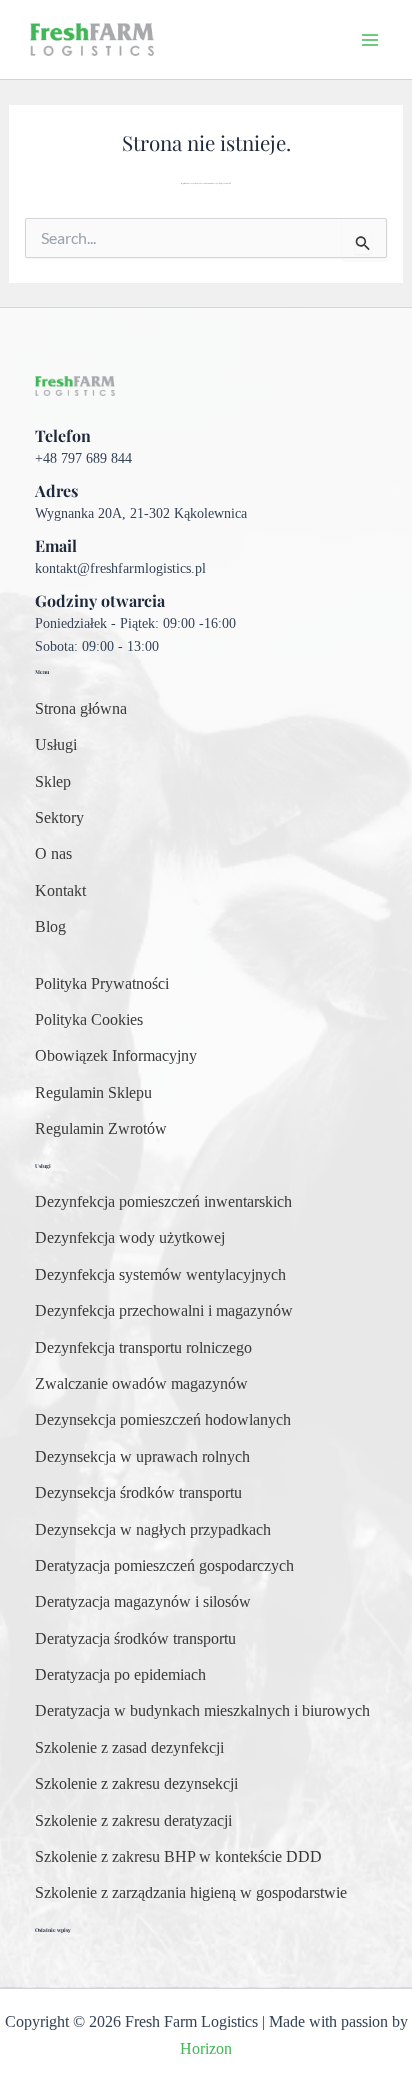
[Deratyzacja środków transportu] (135, 1639)
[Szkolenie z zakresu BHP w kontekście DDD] (178, 1857)
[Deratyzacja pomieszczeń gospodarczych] (164, 1566)
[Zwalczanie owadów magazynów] (141, 1384)
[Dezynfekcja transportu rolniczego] (143, 1348)
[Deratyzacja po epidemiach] (120, 1675)
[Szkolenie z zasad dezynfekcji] (129, 1748)
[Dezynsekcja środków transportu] (138, 1493)
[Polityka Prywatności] (102, 984)
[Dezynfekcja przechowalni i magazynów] (164, 1311)
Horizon (206, 2048)
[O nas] (53, 854)
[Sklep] (53, 782)
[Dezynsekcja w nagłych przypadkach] (153, 1530)
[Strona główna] (81, 709)
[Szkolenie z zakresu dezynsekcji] (136, 1784)
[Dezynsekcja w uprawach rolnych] (142, 1457)
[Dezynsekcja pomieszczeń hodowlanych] (163, 1420)
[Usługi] (56, 745)
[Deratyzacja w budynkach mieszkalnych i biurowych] (202, 1711)
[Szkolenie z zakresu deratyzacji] (133, 1821)
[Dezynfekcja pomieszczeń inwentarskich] (163, 1202)
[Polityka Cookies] (89, 1020)
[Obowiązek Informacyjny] (116, 1056)
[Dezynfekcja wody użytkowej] (130, 1238)
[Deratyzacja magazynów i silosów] (143, 1602)
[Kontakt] (60, 891)
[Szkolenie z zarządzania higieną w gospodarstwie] (191, 1893)
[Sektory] (59, 818)
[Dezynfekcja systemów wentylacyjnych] (160, 1275)
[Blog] (50, 927)
